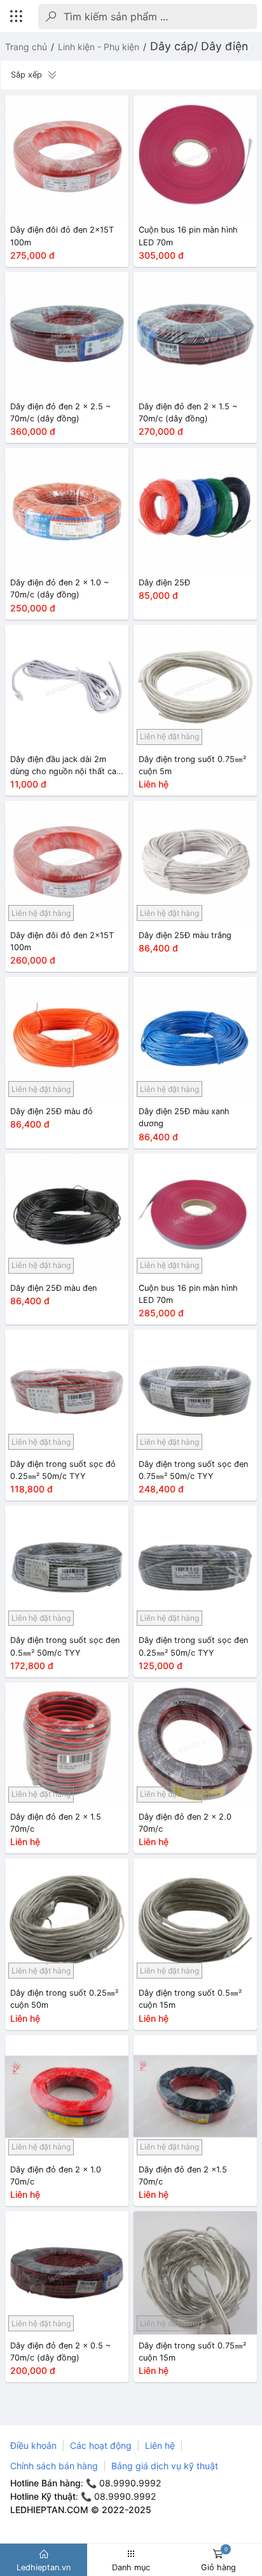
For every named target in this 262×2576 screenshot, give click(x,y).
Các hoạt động (101, 2445)
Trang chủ (26, 47)
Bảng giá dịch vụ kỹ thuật (165, 2466)
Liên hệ (160, 2445)
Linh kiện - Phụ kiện (99, 47)
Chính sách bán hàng (54, 2466)
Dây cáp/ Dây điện (199, 46)
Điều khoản (33, 2445)
